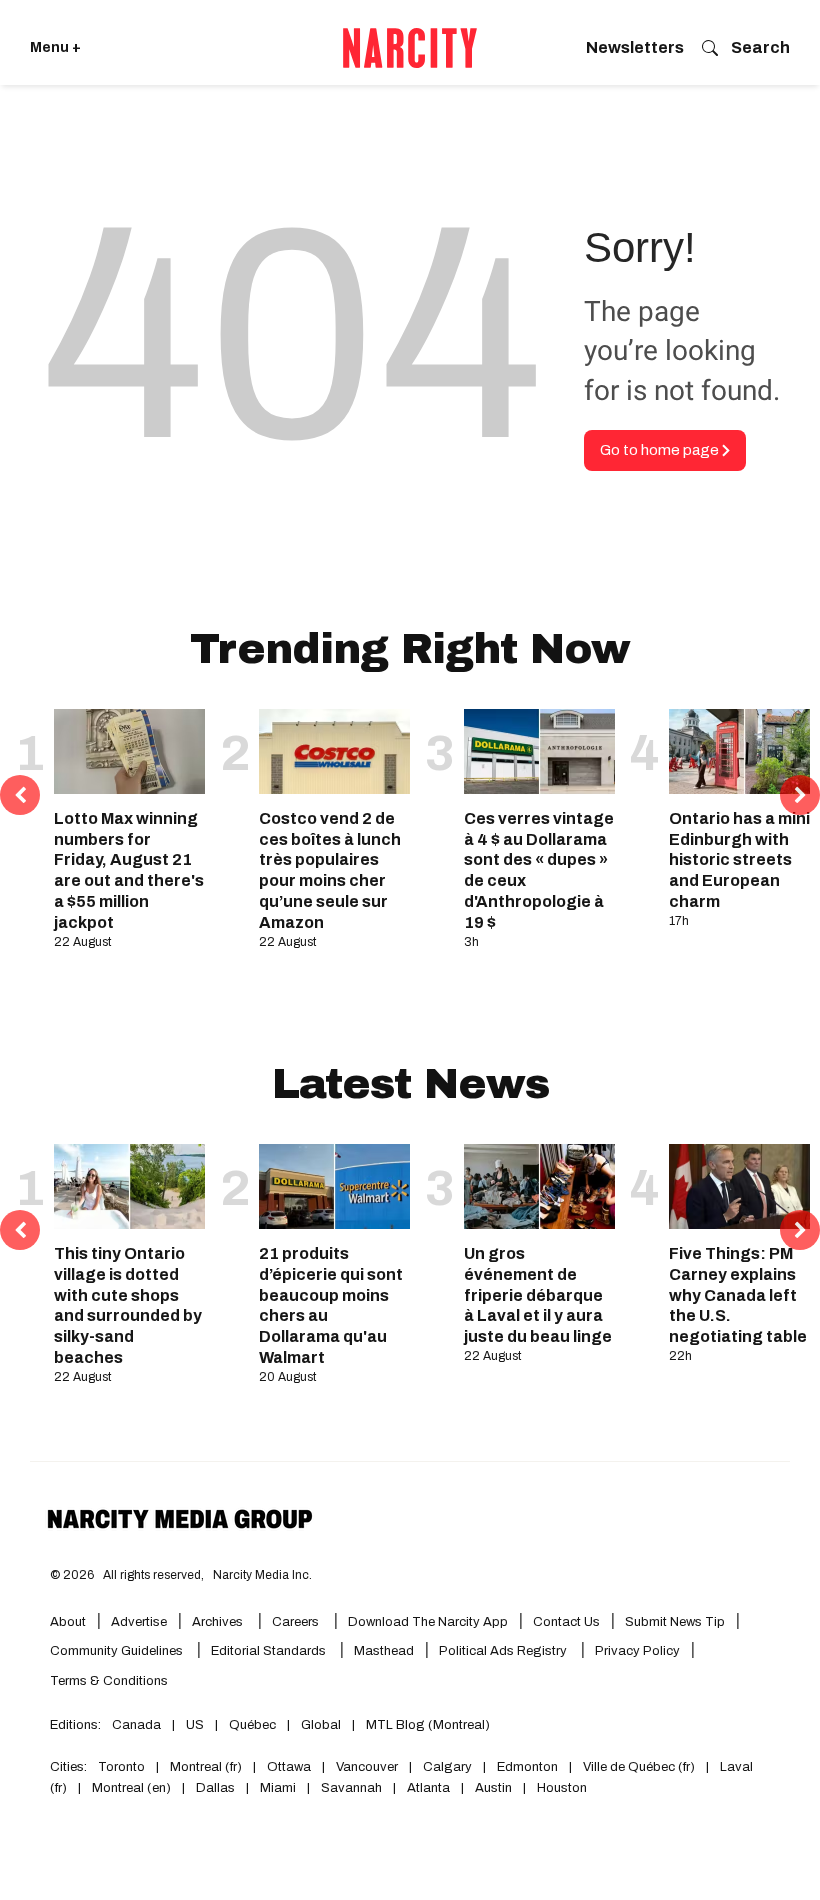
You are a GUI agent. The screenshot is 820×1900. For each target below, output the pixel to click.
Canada (136, 1725)
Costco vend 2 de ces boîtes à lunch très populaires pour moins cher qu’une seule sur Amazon (330, 870)
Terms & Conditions (109, 1681)
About (68, 1622)
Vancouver (367, 1767)
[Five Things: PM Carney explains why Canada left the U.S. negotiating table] (744, 1186)
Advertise (139, 1622)
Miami (278, 1788)
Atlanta (428, 1788)
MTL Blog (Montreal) (428, 1725)
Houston (562, 1788)
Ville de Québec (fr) (639, 1767)
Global (321, 1725)
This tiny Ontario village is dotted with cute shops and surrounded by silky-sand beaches (128, 1305)
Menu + (55, 47)
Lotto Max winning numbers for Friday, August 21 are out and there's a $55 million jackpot (129, 870)
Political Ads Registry (504, 1651)
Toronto (121, 1767)
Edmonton (527, 1767)
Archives (217, 1622)
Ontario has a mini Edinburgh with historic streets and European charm (739, 860)
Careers (295, 1622)
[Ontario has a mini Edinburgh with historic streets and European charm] (744, 751)
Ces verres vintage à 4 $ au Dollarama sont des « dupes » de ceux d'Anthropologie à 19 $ (539, 870)
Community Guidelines (118, 1651)
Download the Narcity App (428, 1622)
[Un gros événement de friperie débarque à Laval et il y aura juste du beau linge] (539, 1186)
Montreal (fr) (206, 1767)
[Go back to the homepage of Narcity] (410, 48)
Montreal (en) (131, 1788)
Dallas (215, 1788)
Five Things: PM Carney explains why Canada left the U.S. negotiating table (738, 1295)
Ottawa (289, 1767)
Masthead (384, 1651)
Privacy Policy (637, 1651)
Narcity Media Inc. (262, 1575)
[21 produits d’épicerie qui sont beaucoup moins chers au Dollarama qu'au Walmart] (334, 1186)
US (195, 1725)
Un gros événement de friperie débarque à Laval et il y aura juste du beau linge (538, 1295)
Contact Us (566, 1622)
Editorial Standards (270, 1651)
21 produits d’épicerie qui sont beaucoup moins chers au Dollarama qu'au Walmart (331, 1305)
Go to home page (661, 450)
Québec (252, 1725)
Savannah (351, 1788)
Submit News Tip (675, 1622)
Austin (493, 1788)
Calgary (447, 1767)
